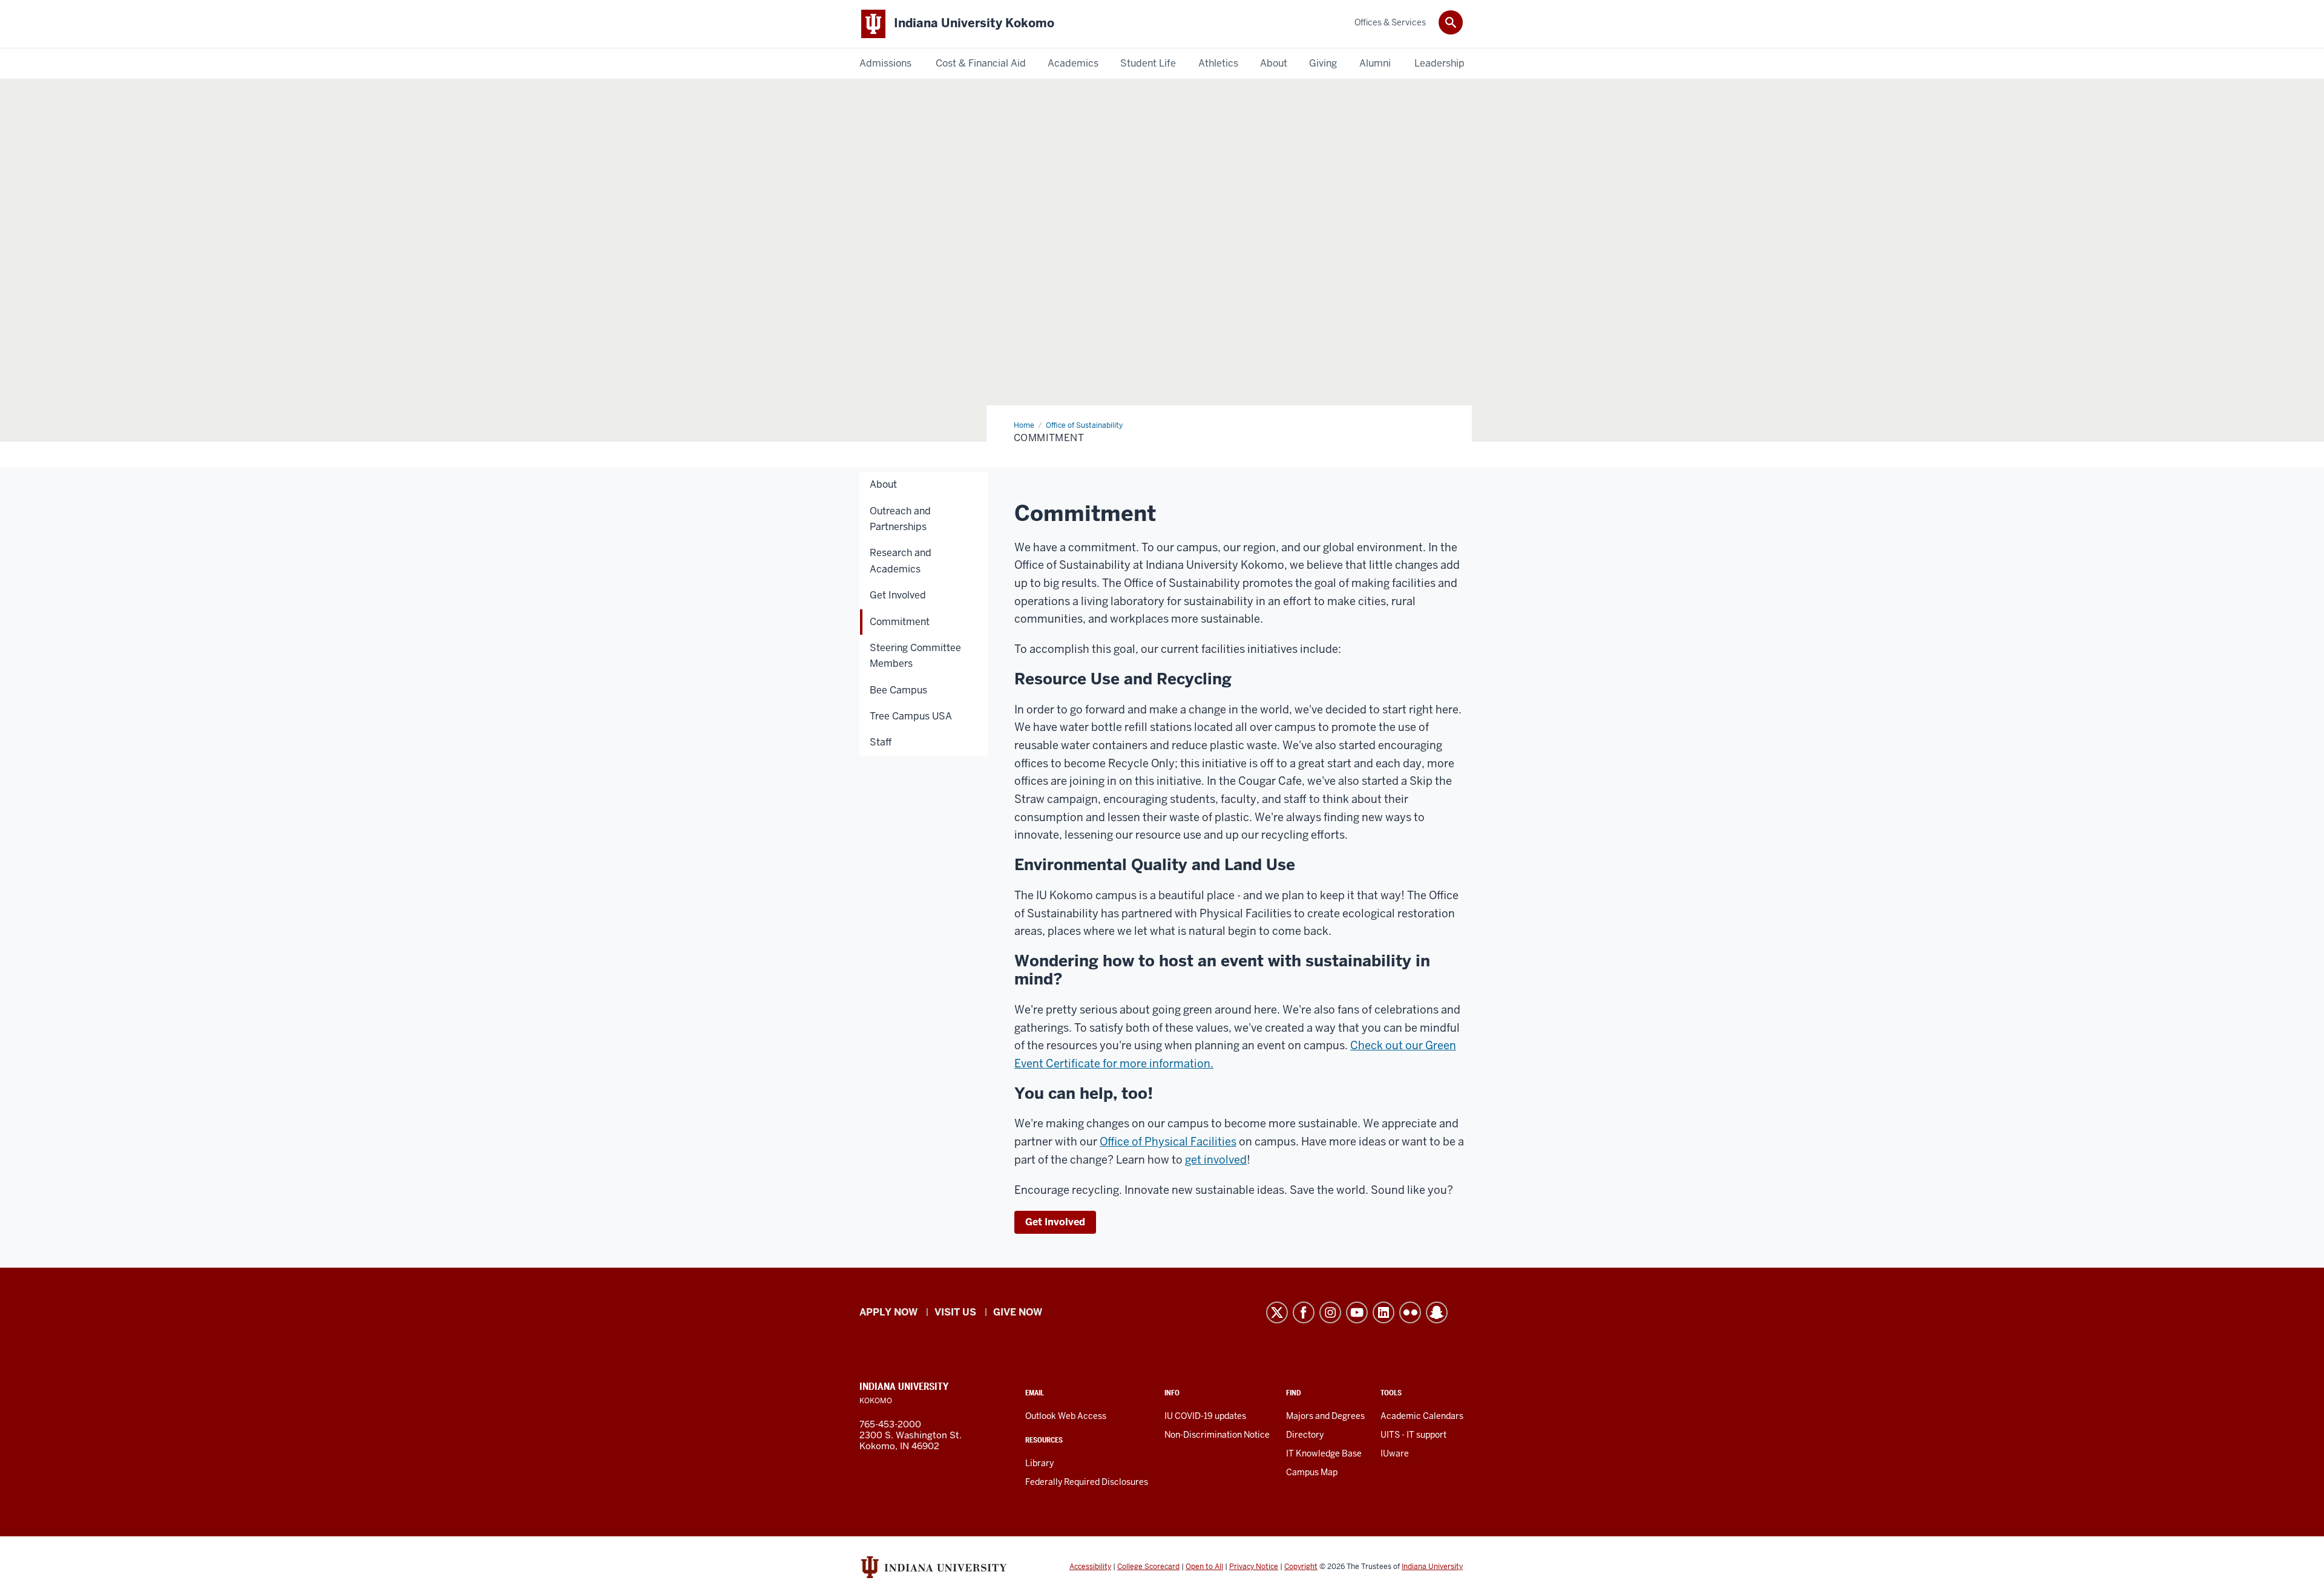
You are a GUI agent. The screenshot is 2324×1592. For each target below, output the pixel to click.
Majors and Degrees (1325, 1416)
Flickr (1410, 1312)
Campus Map (1312, 1472)
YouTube (1357, 1312)
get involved (1216, 1160)
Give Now (1018, 1312)
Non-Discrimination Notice (1217, 1435)
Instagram (1330, 1312)
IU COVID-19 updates (1205, 1416)
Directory (1305, 1435)
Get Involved (1055, 1222)
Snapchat (1437, 1312)
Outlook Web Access (1066, 1416)
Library (1039, 1463)
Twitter (1277, 1312)
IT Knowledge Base (1324, 1453)
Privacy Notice (1254, 1567)
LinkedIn (1384, 1312)
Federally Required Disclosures (1087, 1482)
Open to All (1204, 1567)
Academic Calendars (1422, 1416)
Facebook (1304, 1312)
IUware (1395, 1453)
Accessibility (1090, 1567)
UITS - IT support (1413, 1435)
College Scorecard (1148, 1567)
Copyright (1301, 1567)
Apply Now (888, 1312)
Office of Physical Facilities (1168, 1142)
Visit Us (955, 1312)
